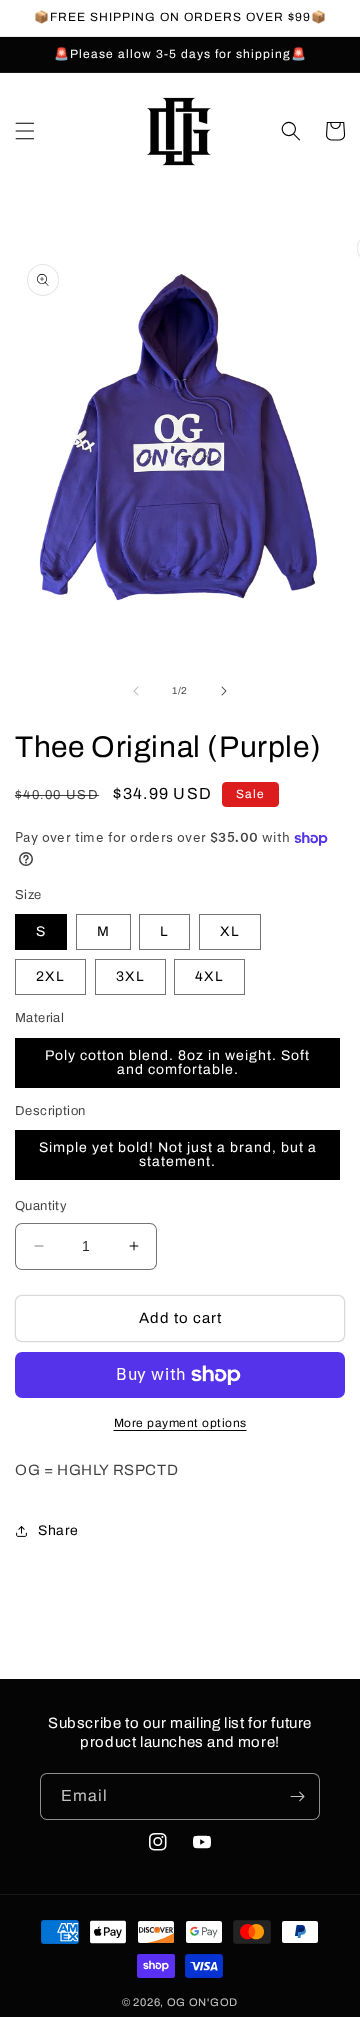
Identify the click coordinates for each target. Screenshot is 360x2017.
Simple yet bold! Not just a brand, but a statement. (178, 1154)
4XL (209, 976)
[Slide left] (136, 691)
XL (230, 931)
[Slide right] (224, 691)
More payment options (180, 1423)
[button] (25, 131)
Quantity (41, 1206)
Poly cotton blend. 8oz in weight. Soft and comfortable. (177, 1062)
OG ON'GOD (202, 2002)
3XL (130, 976)
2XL (50, 976)
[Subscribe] (297, 1796)
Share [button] (58, 1530)
